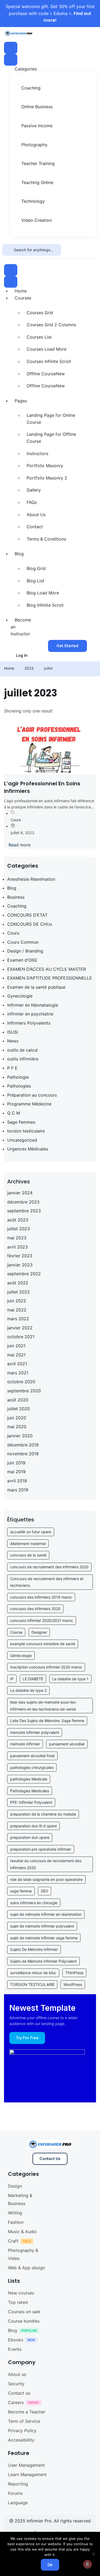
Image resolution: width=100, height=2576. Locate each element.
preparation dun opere (30, 1837)
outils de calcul (22, 1050)
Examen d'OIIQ (22, 960)
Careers (16, 2402)
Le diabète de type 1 (70, 1679)
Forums (15, 2493)
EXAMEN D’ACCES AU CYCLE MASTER (47, 969)
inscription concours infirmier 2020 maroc (46, 1667)
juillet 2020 (19, 1409)
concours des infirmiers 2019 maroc (41, 1597)
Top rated (18, 2302)
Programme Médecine (29, 1104)
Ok (50, 2565)
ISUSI (13, 1032)
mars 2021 (18, 1373)
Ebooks (16, 2340)
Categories (26, 69)
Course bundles (24, 2321)
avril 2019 (17, 1481)
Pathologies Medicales (30, 1791)
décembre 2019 (23, 1445)
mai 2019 (16, 1472)
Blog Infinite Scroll (45, 605)
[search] (8, 250)
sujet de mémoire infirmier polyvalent (42, 1926)
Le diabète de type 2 (28, 1690)
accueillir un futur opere (31, 1532)
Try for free (27, 2038)
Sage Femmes (21, 1122)
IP (12, 1679)
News (13, 1041)
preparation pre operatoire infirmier (41, 1849)
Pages (21, 401)
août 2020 (18, 1400)
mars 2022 (18, 1319)
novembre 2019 (23, 1454)
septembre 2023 (24, 1211)
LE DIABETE (33, 1679)
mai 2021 (16, 1355)
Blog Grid (36, 568)
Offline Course (46, 374)
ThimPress (74, 1973)
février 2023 (20, 1256)
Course (16, 1632)
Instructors (37, 453)
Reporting (18, 2484)
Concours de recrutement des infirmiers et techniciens (47, 1582)
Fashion (16, 2222)
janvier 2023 (20, 1265)
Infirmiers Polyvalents (29, 1023)
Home (21, 291)
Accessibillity (21, 2440)
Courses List (39, 337)
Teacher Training (38, 163)
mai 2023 (17, 1238)
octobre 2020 (21, 1382)
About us (17, 2374)
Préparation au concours (32, 1095)
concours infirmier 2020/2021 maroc (42, 1620)
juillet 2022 (19, 1292)
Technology (33, 201)
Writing (15, 2213)
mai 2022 (17, 1310)
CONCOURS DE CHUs (30, 924)
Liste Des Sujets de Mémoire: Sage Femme (47, 1721)
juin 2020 (17, 1418)
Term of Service (24, 2421)
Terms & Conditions (46, 539)
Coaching (31, 88)
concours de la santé (28, 1555)
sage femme (21, 1891)
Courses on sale (24, 2312)
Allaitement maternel (28, 1544)
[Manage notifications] (87, 2564)
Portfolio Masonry (45, 466)
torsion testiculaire (26, 1131)
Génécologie (21, 1656)
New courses (21, 2293)
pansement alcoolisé (67, 1744)
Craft (13, 2241)
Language (18, 2503)
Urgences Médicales (28, 1149)
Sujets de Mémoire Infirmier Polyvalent (43, 1961)
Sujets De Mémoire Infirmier (34, 1949)
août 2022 (18, 1283)
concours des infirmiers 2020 (35, 1609)
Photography (34, 145)
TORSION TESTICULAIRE (32, 1984)
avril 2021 (17, 1364)
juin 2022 (17, 1301)
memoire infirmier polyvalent (35, 1732)
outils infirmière (23, 1059)
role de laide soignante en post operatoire (46, 1879)
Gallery (34, 490)
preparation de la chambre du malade (43, 1814)
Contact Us (50, 2159)
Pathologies (19, 1086)
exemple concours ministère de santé (43, 1644)
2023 (29, 668)
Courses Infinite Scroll (49, 361)
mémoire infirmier (25, 1744)
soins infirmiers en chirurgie (34, 1903)
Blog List (35, 581)
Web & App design (27, 2268)
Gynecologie (20, 996)
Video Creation (37, 220)
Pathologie (18, 1077)
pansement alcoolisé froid (32, 1756)
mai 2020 (17, 1427)
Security (16, 2384)
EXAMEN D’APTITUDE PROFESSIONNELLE (50, 978)
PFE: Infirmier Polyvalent (31, 1802)
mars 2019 (18, 1490)
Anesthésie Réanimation (31, 879)
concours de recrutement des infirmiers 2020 (49, 1567)
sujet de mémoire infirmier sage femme (44, 1938)
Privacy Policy (22, 2431)
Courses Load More (47, 349)
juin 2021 (16, 1346)
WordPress (73, 1984)
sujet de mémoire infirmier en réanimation (46, 1914)
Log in (22, 655)
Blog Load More (43, 593)
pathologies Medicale (29, 1779)
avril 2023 (17, 1247)
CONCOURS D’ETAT (27, 915)
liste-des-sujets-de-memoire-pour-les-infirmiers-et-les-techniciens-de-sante (43, 1706)
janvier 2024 (20, 1193)
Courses (23, 298)
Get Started (67, 646)
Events (15, 2349)
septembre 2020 (24, 1391)
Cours (16, 820)
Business (16, 897)
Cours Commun (23, 942)
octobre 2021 (21, 1337)
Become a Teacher (27, 2412)
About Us (36, 515)
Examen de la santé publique (36, 987)
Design (15, 2186)
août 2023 (18, 1220)
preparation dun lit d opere (33, 1826)
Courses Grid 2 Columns (51, 325)
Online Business (37, 107)
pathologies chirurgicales (32, 1767)
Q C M (14, 1113)
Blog (19, 554)
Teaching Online (37, 182)
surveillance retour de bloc (33, 1973)
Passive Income (37, 126)
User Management (26, 2465)
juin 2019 (16, 1463)
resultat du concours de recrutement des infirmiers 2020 (46, 1864)
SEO (45, 1891)
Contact (35, 527)
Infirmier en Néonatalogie (33, 1005)
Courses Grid (40, 313)
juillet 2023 (19, 1229)
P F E (12, 1068)
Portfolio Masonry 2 (47, 478)
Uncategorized (22, 1140)
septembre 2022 (24, 1274)
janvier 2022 (20, 1328)
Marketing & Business (20, 2199)
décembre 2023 (23, 1202)
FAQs (32, 502)
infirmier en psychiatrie (30, 1014)
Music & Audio (22, 2232)
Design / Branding (25, 951)
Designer (39, 1632)
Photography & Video (23, 2254)
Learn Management (27, 2474)
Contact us (19, 2393)
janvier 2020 (20, 1436)
